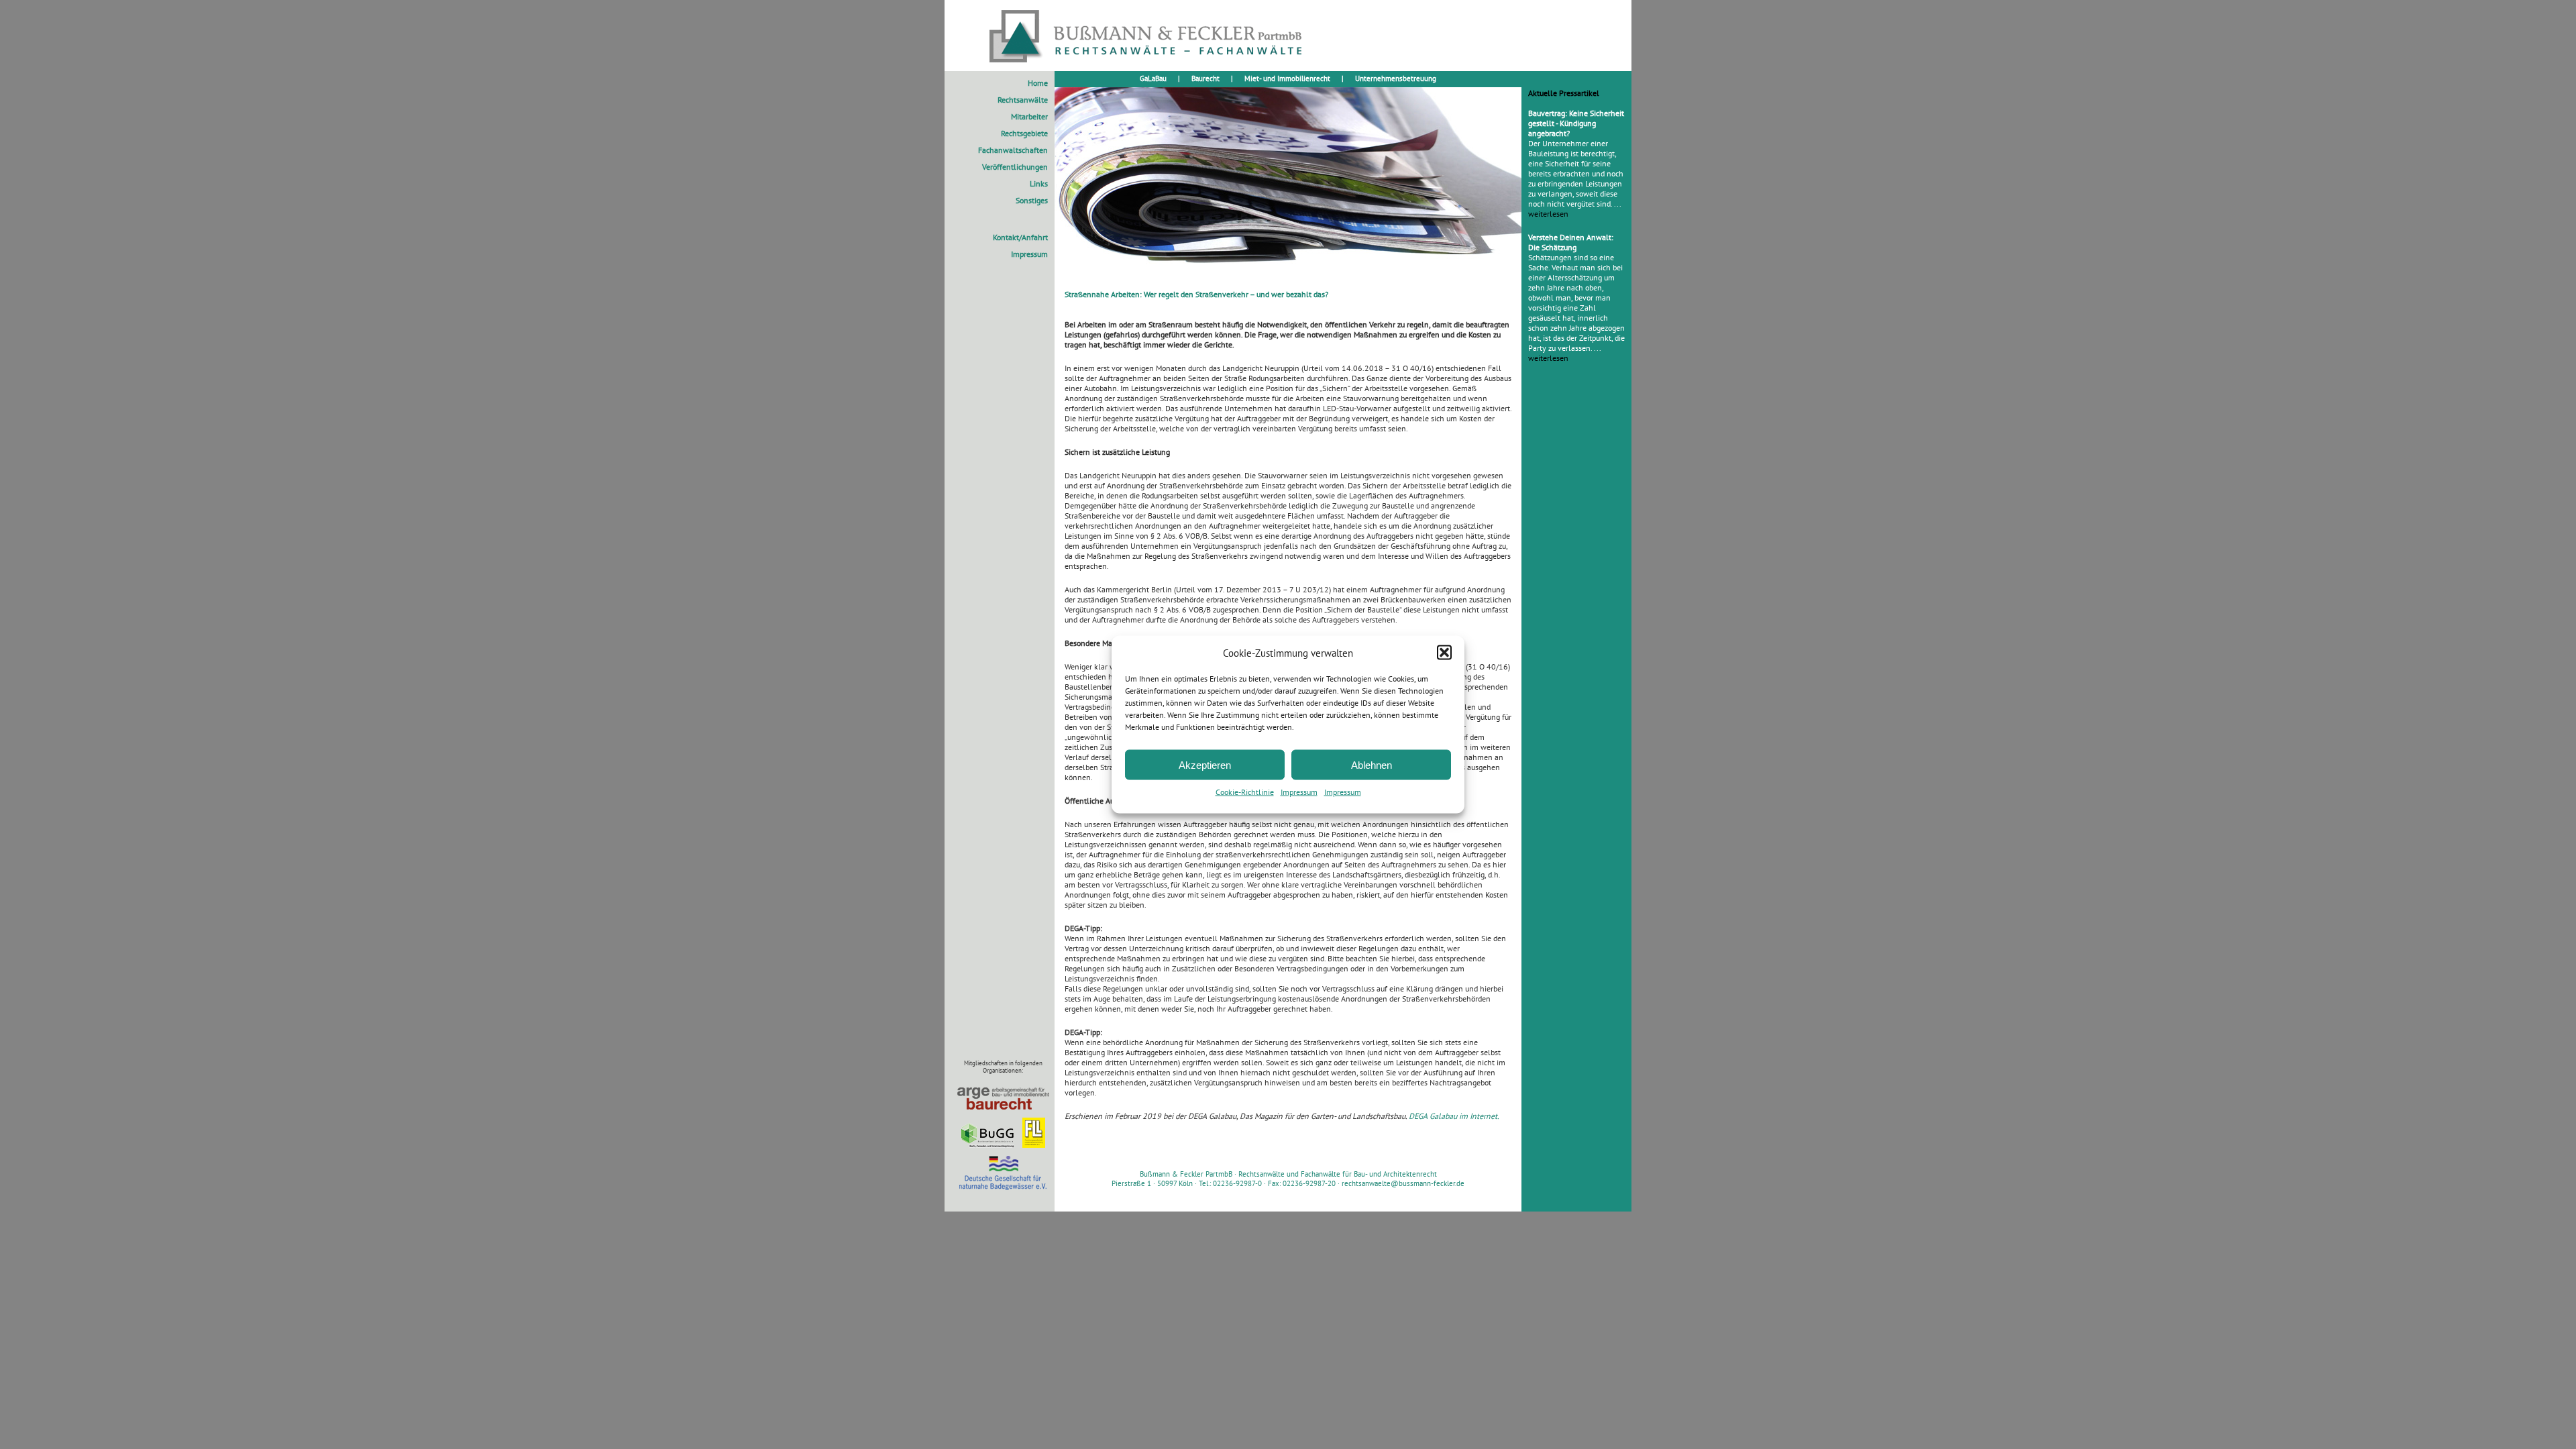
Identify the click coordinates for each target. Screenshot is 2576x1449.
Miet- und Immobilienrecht (1287, 78)
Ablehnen (1372, 764)
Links (1039, 183)
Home (1038, 83)
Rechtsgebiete (1024, 133)
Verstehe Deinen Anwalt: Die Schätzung (1571, 242)
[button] (1444, 653)
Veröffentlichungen (1015, 167)
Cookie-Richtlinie (1245, 792)
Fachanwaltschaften (1013, 150)
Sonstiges (1032, 200)
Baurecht (1205, 78)
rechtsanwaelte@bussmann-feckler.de (1403, 1183)
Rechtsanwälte (1023, 100)
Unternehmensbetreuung (1396, 78)
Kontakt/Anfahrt (1020, 237)
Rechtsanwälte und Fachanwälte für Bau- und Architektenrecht (1338, 1174)
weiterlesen (1548, 214)
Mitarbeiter (1029, 116)
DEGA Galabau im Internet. (1454, 1116)
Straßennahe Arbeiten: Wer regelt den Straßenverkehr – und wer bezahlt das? (1196, 294)
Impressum (1299, 792)
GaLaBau (1153, 78)
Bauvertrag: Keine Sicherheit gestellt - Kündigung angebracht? (1576, 123)
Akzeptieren (1205, 764)
